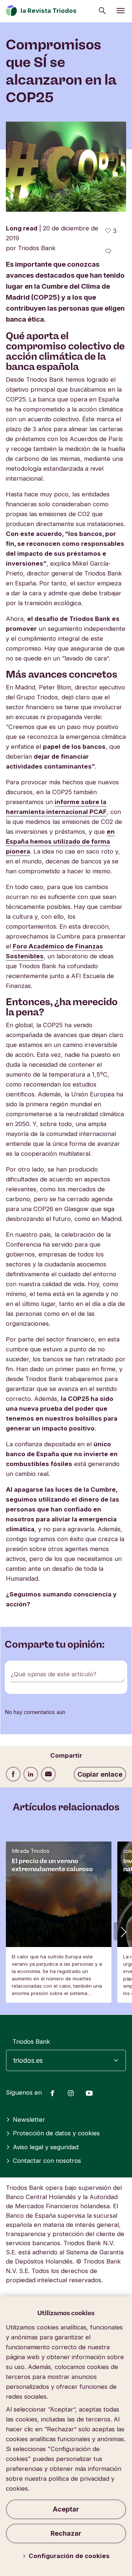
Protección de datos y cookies (56, 2133)
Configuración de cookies (69, 2556)
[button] (123, 1931)
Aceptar (66, 2509)
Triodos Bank (31, 2042)
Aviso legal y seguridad (46, 2147)
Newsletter (29, 2120)
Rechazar (66, 2533)
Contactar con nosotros (47, 2161)
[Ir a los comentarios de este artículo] (108, 251)
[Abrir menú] (121, 11)
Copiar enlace (100, 1774)
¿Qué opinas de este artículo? (54, 1674)
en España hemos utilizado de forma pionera (60, 841)
